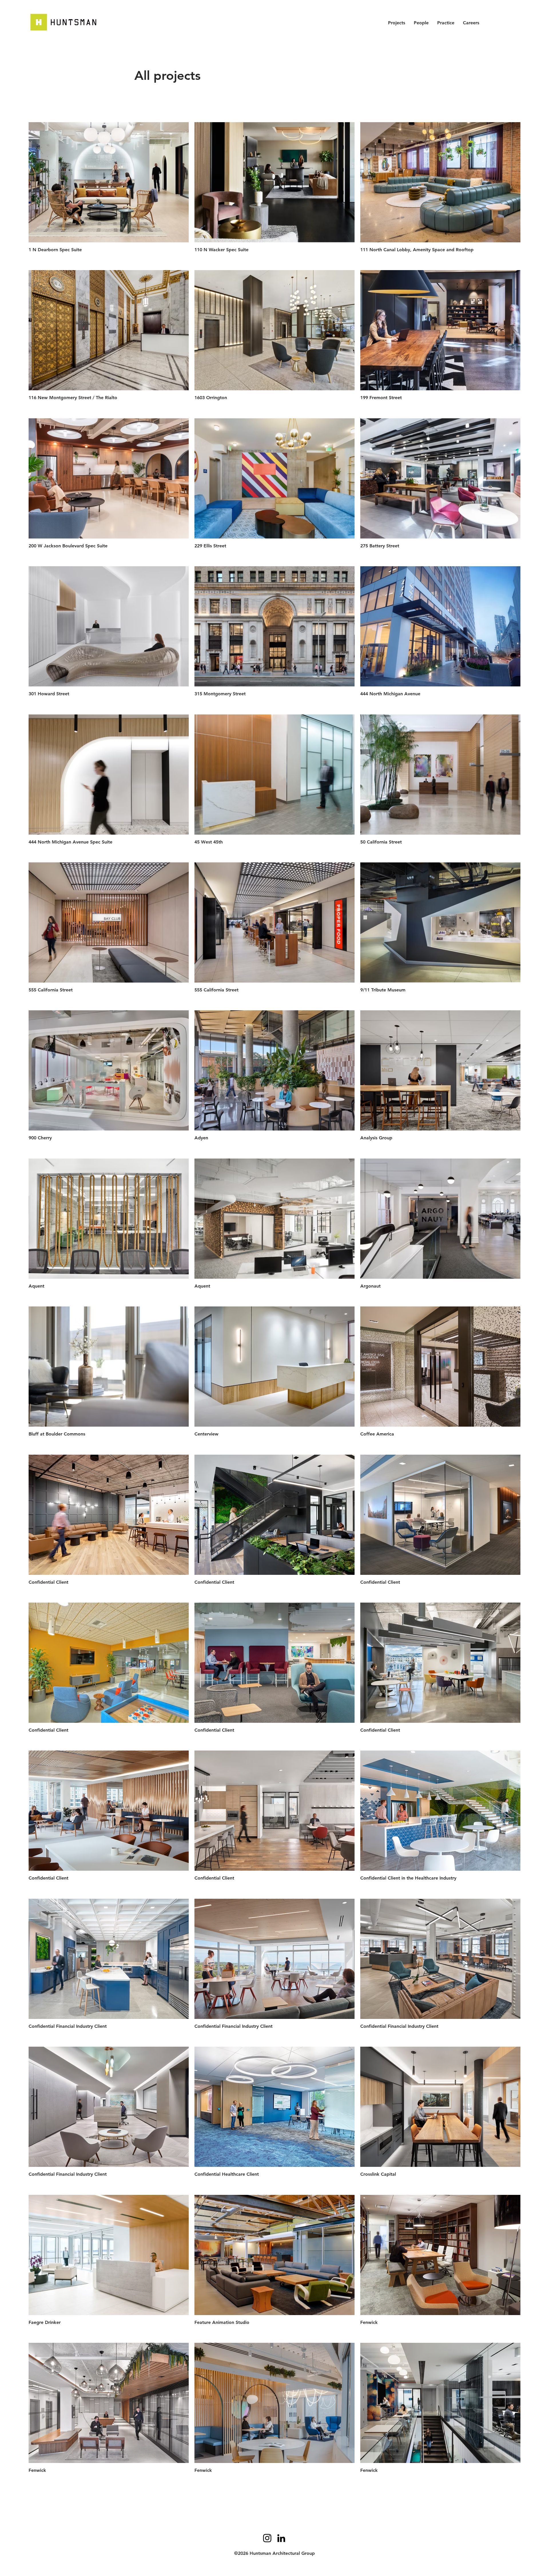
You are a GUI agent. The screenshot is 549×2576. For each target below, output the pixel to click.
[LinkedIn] (281, 2538)
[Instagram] (267, 2538)
